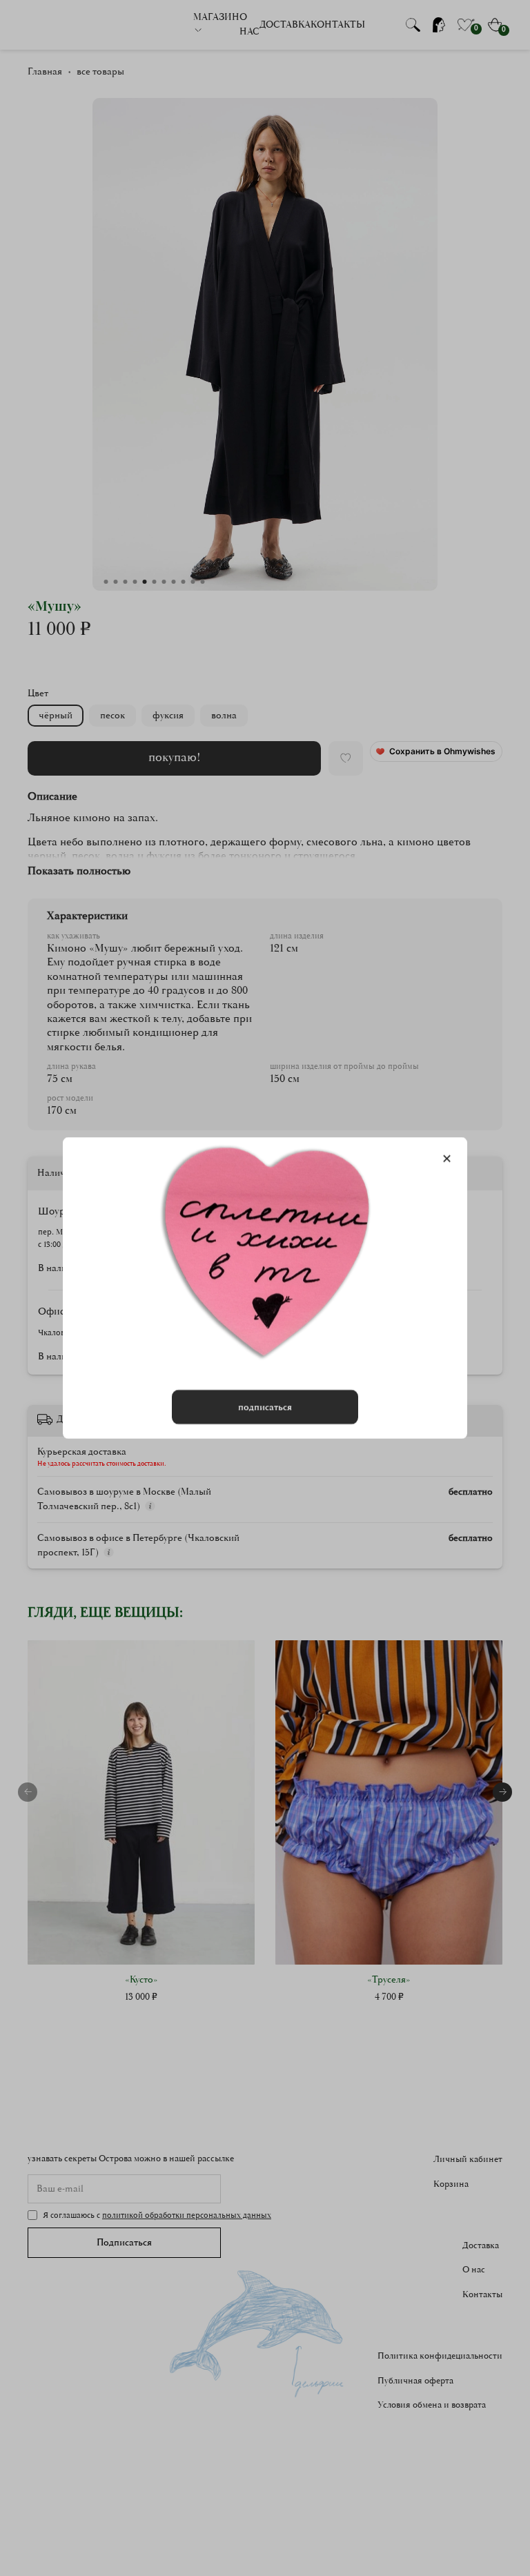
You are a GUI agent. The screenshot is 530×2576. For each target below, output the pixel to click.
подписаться (265, 1407)
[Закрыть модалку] (447, 1159)
